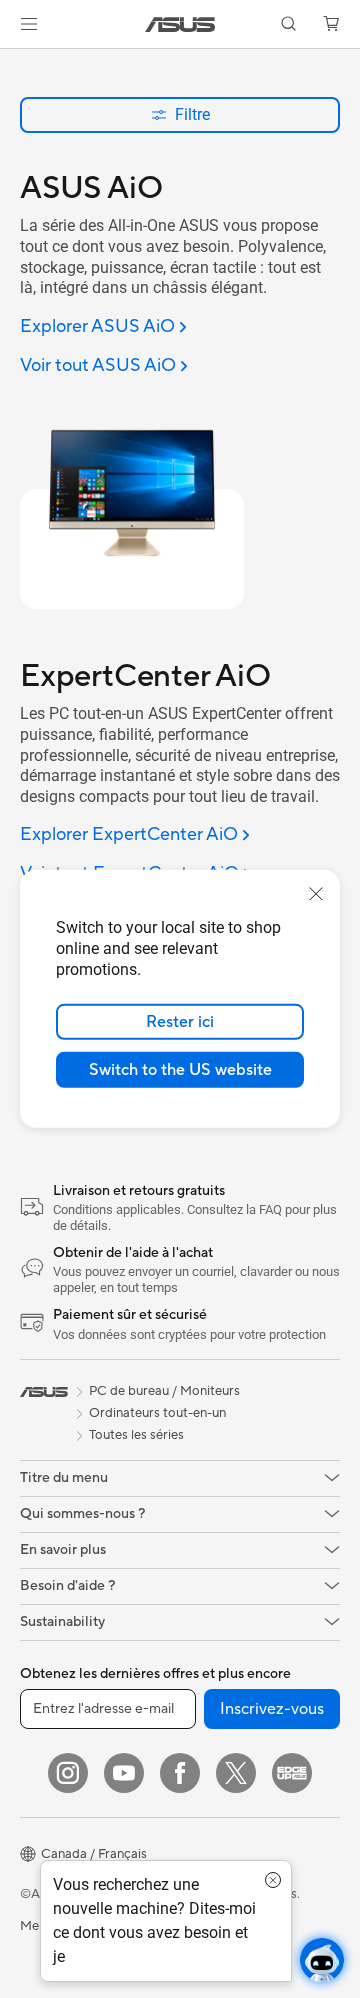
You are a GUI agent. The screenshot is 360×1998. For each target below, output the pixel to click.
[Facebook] (180, 1773)
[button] (29, 24)
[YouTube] (124, 1773)
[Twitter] (236, 1773)
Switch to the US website (180, 1070)
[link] (180, 24)
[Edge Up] (292, 1773)
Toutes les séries (136, 1435)
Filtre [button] (192, 114)
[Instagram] (68, 1773)
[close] (316, 894)
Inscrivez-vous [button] (272, 1709)
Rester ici (180, 1022)
